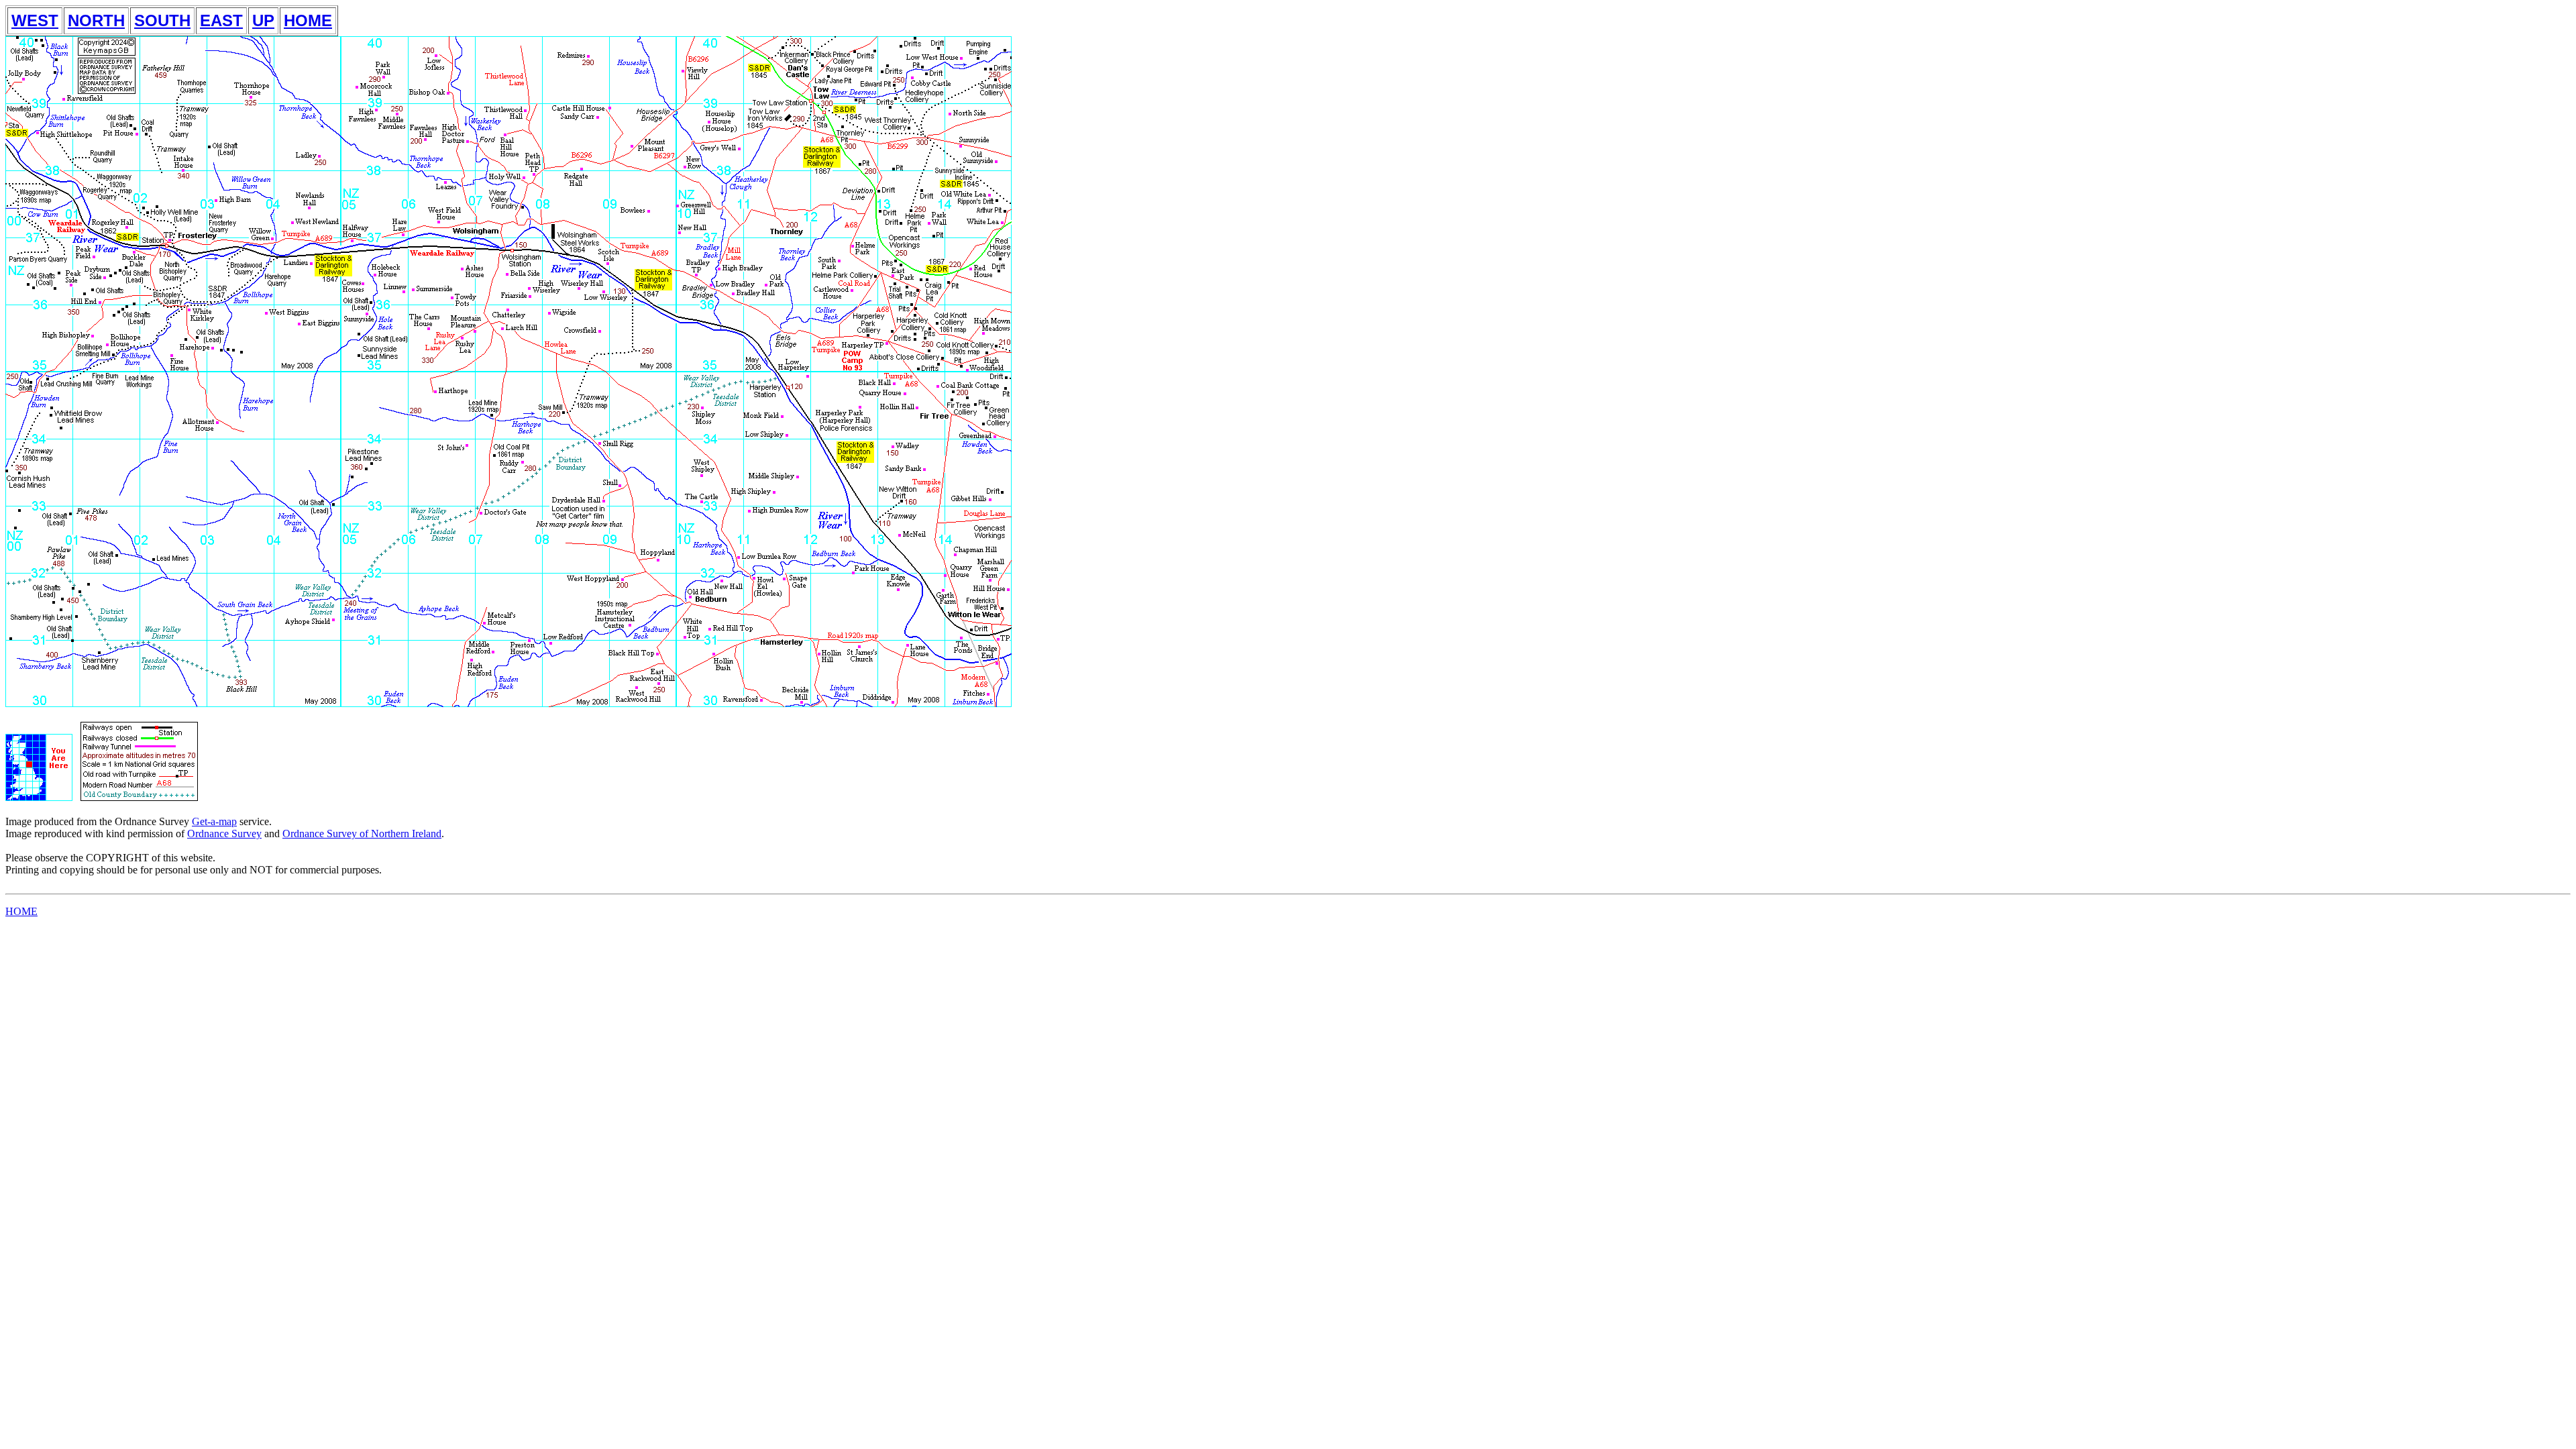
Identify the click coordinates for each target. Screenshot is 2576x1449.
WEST (35, 20)
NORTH (96, 20)
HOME (308, 20)
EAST (221, 20)
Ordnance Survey (224, 834)
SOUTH (162, 20)
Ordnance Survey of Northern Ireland (362, 834)
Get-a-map (214, 821)
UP (263, 20)
